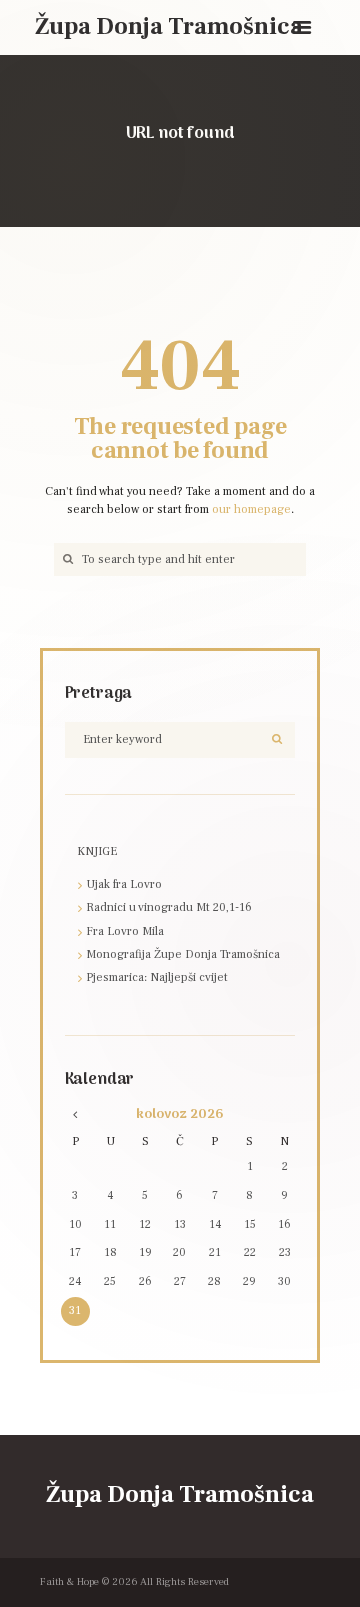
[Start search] (65, 560)
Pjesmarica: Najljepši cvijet (157, 977)
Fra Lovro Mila (125, 931)
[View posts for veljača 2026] (74, 1114)
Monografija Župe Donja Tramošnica (183, 954)
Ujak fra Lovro (124, 884)
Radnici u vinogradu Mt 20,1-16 (169, 907)
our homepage (251, 509)
